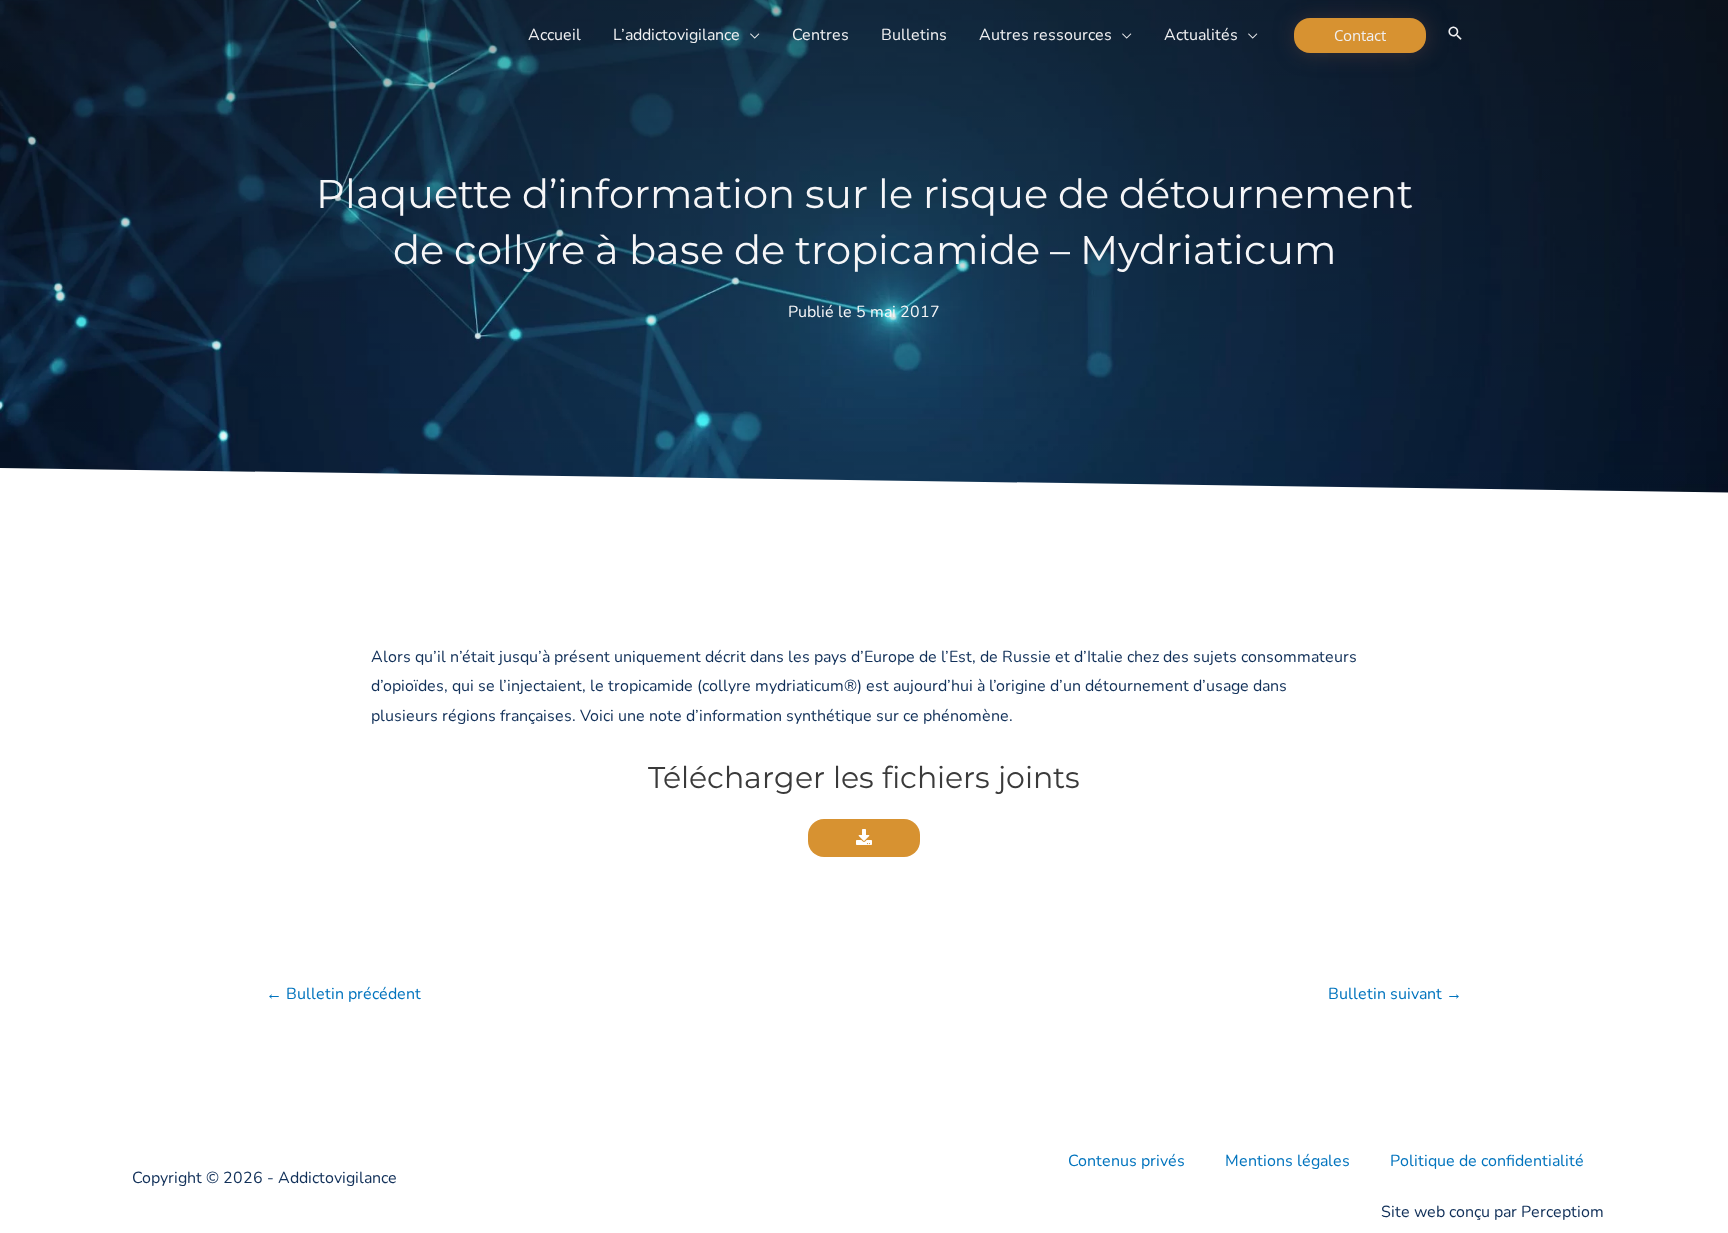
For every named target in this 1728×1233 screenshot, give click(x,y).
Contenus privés (1126, 1161)
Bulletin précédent (343, 994)
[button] (750, 35)
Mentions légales (1287, 1161)
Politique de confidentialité (1487, 1161)
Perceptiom (1562, 1212)
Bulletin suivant (1395, 994)
